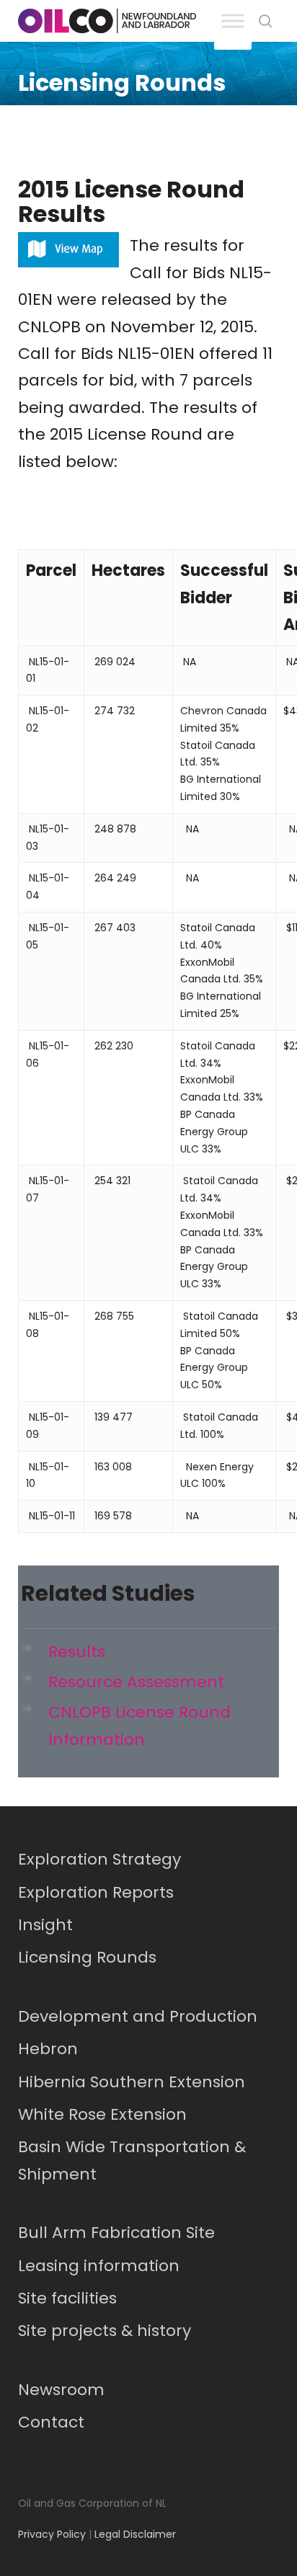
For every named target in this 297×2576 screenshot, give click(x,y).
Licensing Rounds (87, 1957)
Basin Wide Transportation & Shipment (132, 2160)
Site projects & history (105, 2331)
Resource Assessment (136, 1682)
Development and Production (138, 2016)
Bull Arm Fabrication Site (116, 2233)
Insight (45, 1925)
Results (77, 1652)
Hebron (48, 2049)
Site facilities (67, 2298)
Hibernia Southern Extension (132, 2082)
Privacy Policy (52, 2534)
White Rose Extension (102, 2114)
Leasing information (99, 2266)
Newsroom (61, 2390)
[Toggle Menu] (233, 21)
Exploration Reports (96, 1892)
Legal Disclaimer (135, 2534)
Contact (51, 2422)
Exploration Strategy (99, 1859)
